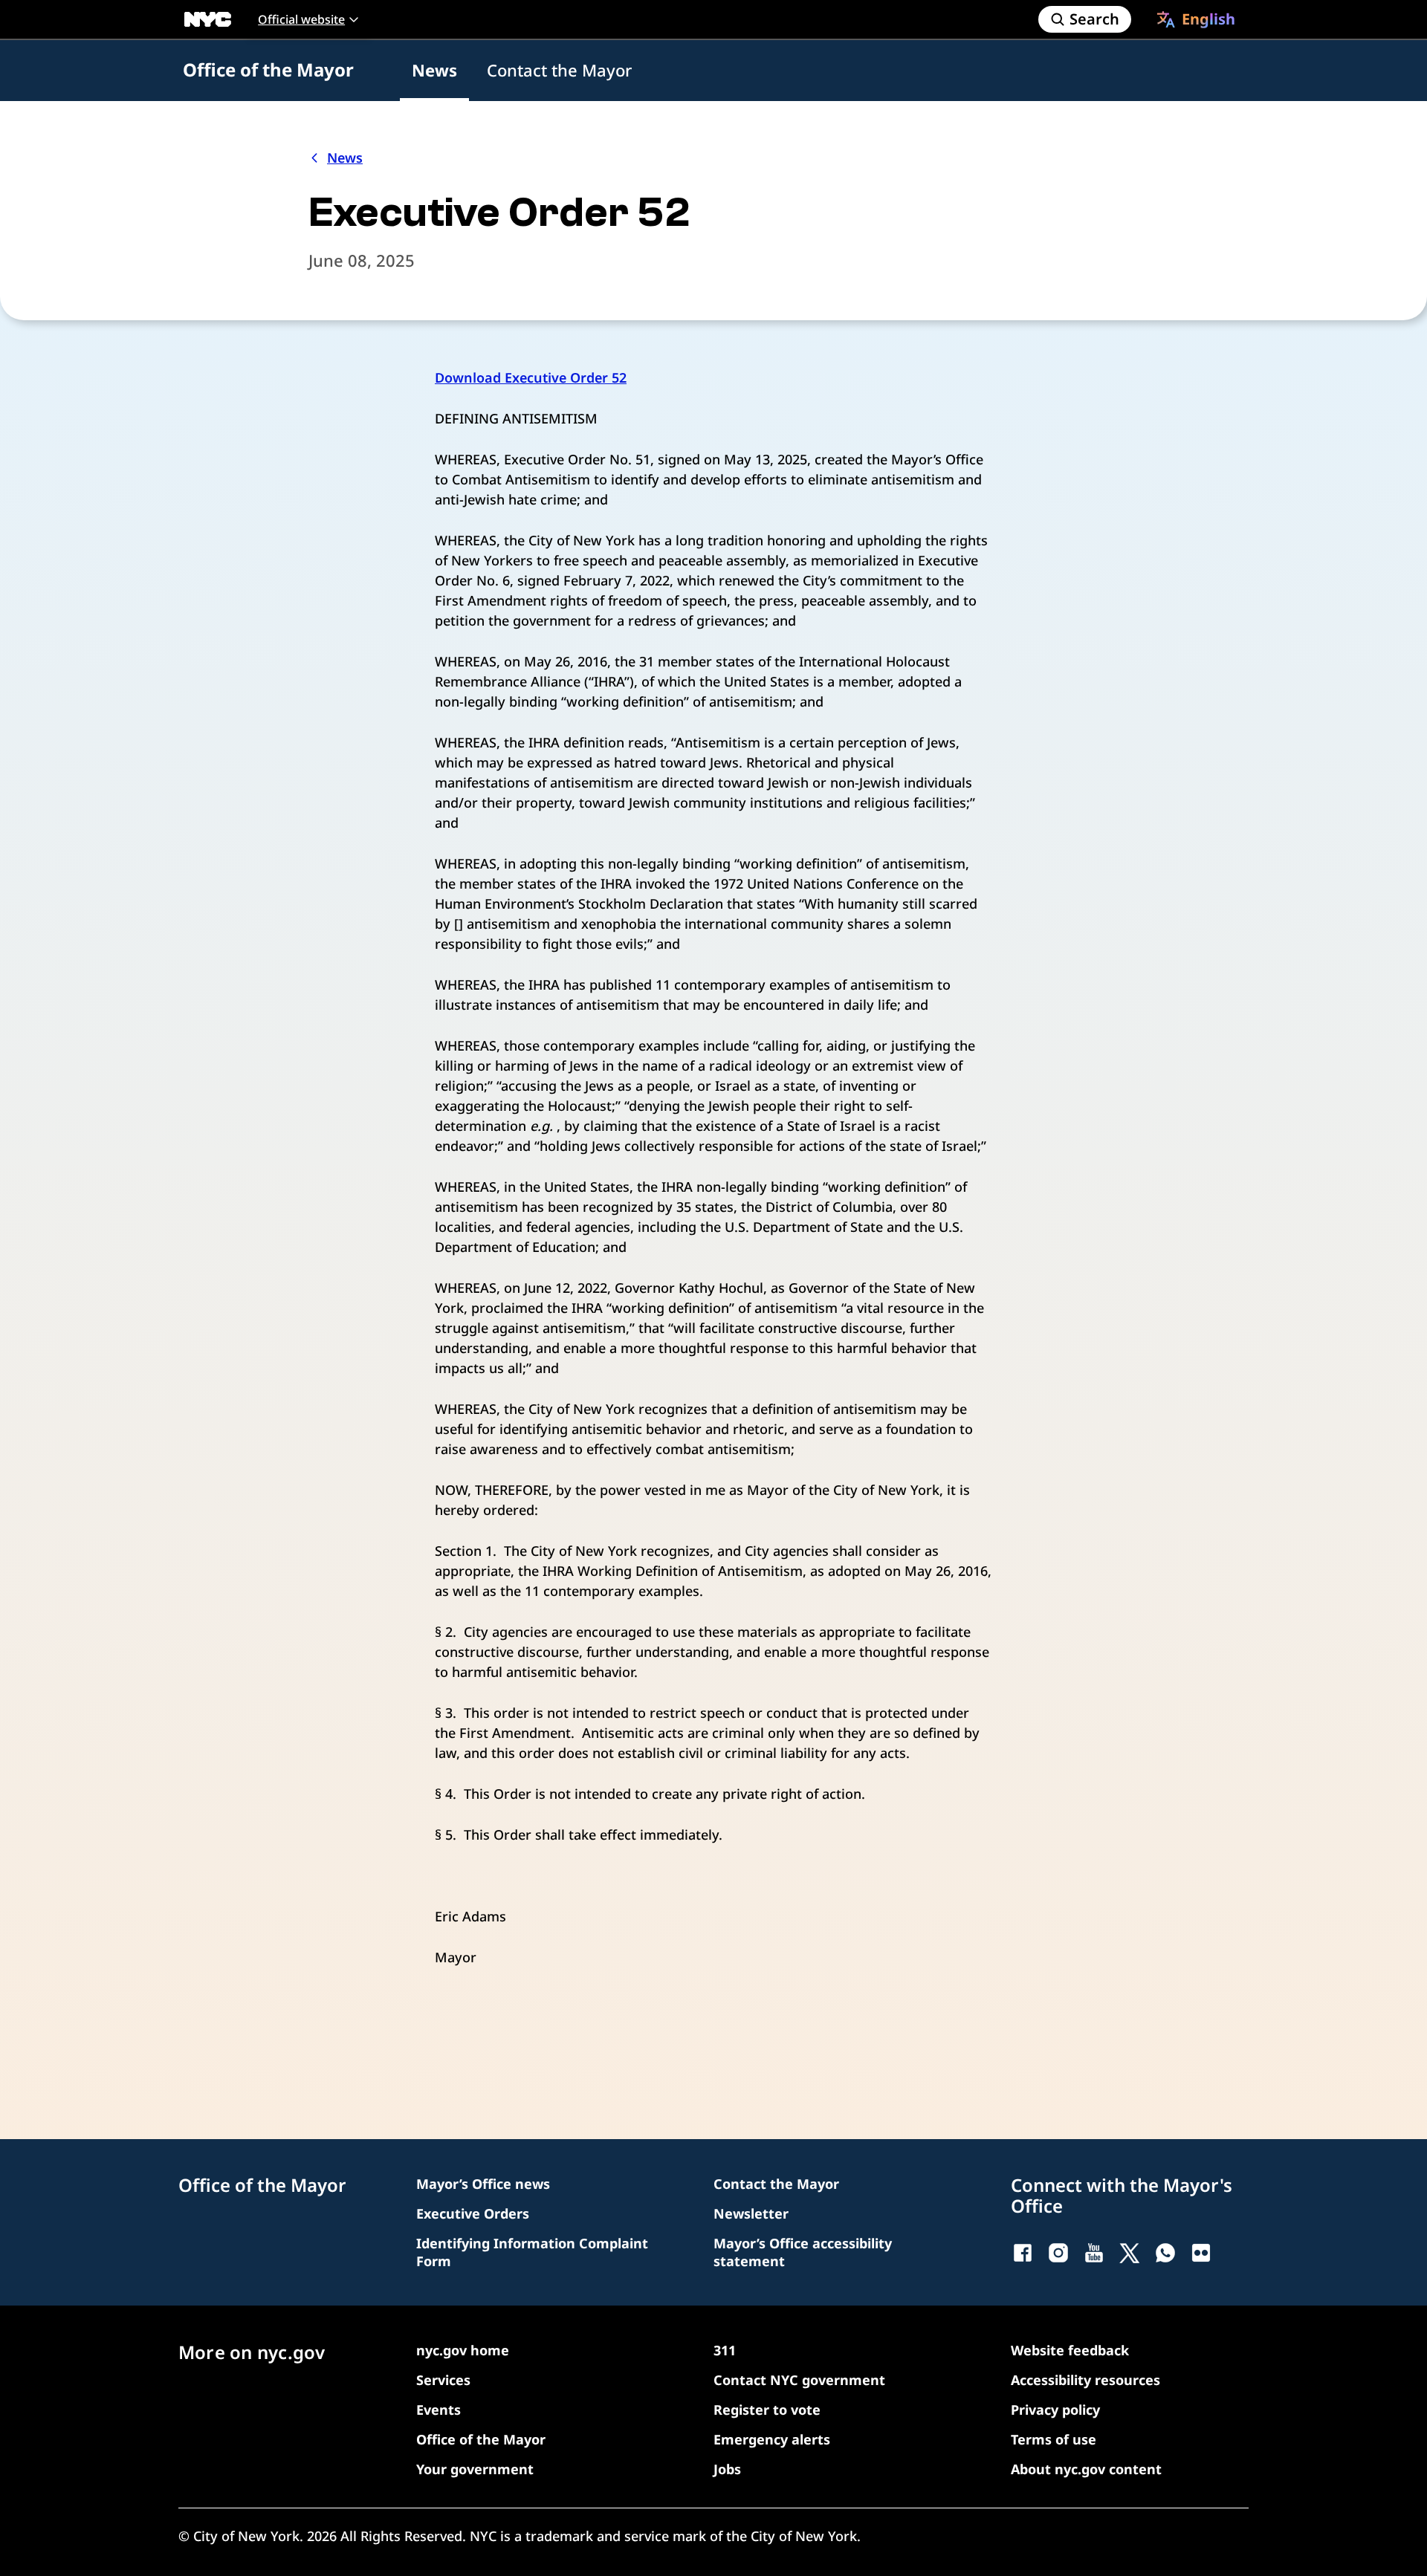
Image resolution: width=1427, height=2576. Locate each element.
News (434, 70)
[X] (1130, 2253)
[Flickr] (1201, 2253)
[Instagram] (1058, 2253)
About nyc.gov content (1086, 2469)
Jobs (727, 2469)
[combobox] (1196, 19)
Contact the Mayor (559, 70)
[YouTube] (1094, 2253)
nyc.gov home (463, 2350)
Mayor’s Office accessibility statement (803, 2252)
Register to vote (767, 2410)
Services (443, 2380)
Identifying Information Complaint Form (532, 2252)
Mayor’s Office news (483, 2184)
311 (725, 2350)
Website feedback (1070, 2350)
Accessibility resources (1085, 2380)
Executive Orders (473, 2213)
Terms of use (1054, 2439)
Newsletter (751, 2213)
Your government (475, 2469)
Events (439, 2410)
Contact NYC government (799, 2380)
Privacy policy (1055, 2410)
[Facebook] (1023, 2253)
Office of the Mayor (268, 69)
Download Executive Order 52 (531, 377)
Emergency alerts (772, 2439)
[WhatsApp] (1165, 2253)
